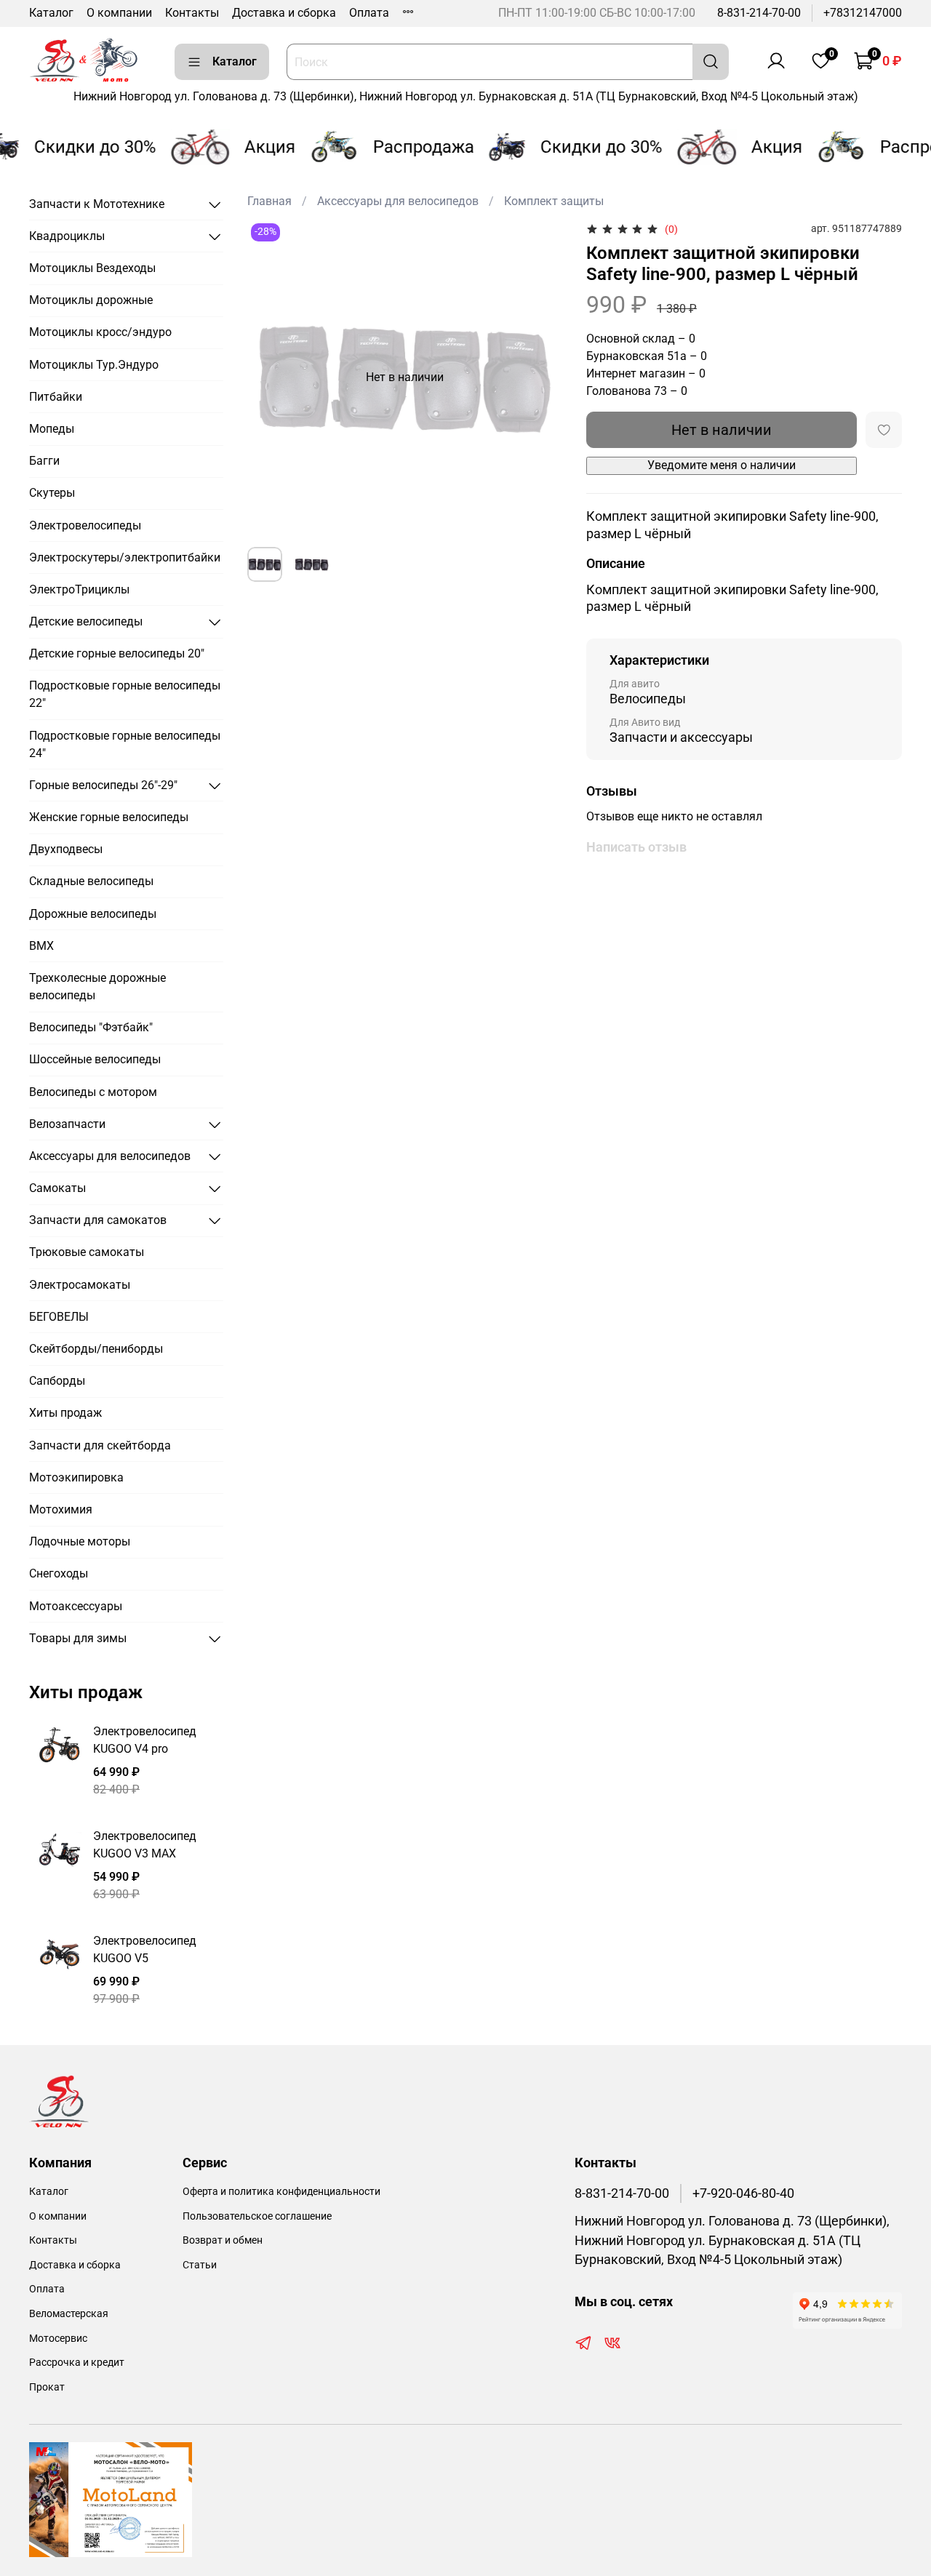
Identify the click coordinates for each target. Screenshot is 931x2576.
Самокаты (57, 1188)
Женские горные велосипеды (109, 817)
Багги (44, 461)
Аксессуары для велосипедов (398, 201)
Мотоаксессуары (76, 1606)
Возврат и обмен (223, 2240)
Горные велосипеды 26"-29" (103, 785)
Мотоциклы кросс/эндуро (100, 332)
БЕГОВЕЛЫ (59, 1317)
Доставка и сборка (284, 13)
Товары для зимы (78, 1638)
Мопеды (52, 429)
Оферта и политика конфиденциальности (281, 2192)
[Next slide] (540, 377)
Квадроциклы (67, 236)
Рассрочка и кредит (77, 2363)
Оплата (369, 13)
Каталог (51, 13)
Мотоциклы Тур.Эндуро (94, 365)
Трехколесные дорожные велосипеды (97, 987)
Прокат (47, 2387)
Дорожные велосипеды (93, 914)
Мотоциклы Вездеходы (92, 268)
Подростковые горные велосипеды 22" (125, 694)
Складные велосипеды (91, 881)
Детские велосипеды (86, 621)
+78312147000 (863, 13)
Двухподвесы (66, 849)
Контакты (192, 13)
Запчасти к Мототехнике (97, 204)
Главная (269, 201)
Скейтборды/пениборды (96, 1349)
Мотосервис (58, 2339)
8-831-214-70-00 (759, 13)
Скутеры (52, 493)
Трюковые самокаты (87, 1252)
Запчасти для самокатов (98, 1220)
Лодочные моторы (80, 1541)
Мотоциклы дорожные (91, 300)
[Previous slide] (271, 377)
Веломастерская (69, 2314)
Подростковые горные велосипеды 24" (125, 744)
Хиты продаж (65, 1413)
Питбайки (56, 397)
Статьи (200, 2265)
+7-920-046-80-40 (743, 2193)
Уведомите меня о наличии (722, 465)
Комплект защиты (554, 201)
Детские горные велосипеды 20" (117, 653)
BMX (41, 946)
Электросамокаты (80, 1285)
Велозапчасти (67, 1124)
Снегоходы (59, 1573)
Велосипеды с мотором (93, 1092)
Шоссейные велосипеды (95, 1059)
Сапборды (57, 1381)
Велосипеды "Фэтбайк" (91, 1027)
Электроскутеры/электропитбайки (125, 557)
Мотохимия (61, 1509)
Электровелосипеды (85, 525)
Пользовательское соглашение (257, 2216)
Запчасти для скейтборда (100, 1445)
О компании (119, 13)
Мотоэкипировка (76, 1477)
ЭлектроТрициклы (79, 589)
